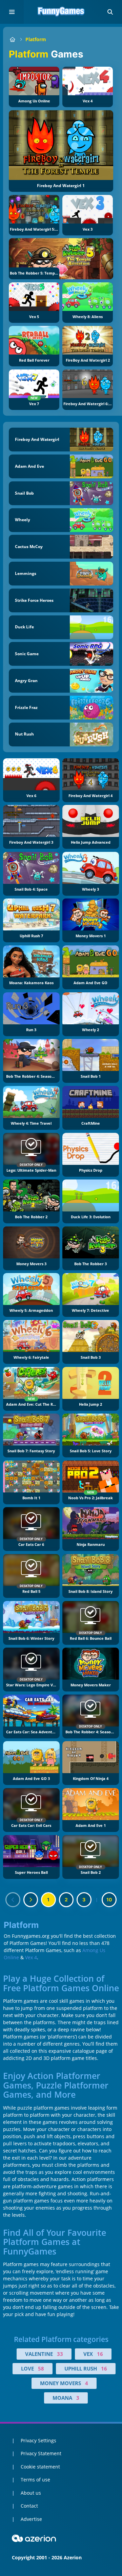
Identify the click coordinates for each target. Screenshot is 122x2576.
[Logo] (61, 12)
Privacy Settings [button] (38, 2440)
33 (60, 2354)
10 (109, 1900)
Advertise (31, 2519)
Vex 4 (31, 1957)
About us (31, 2493)
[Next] (31, 1900)
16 (100, 2354)
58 (41, 2368)
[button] (110, 12)
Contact (29, 2506)
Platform (36, 39)
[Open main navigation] (12, 12)
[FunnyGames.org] (12, 39)
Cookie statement (40, 2467)
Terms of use (35, 2480)
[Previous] (13, 1900)
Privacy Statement (41, 2453)
